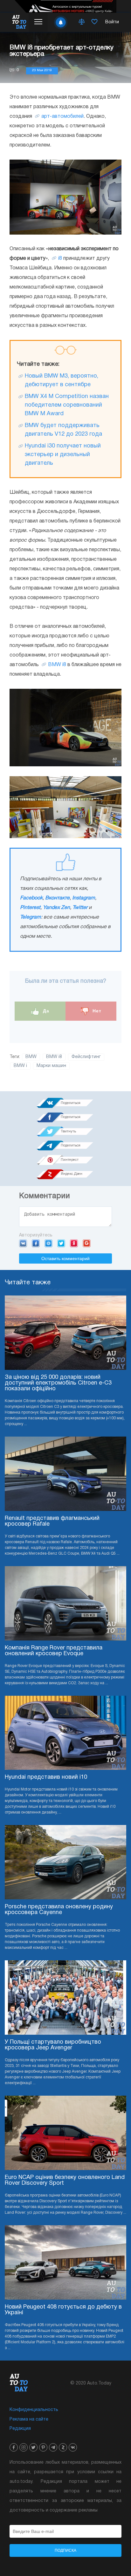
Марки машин (51, 1066)
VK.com (23, 1243)
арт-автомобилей (62, 116)
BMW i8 (57, 665)
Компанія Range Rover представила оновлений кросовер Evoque (54, 1651)
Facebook (31, 898)
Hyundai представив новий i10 (46, 1777)
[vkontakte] (73, 2447)
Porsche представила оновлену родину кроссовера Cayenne (59, 1910)
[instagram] (24, 2447)
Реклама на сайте (29, 2419)
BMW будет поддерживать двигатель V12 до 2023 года (63, 430)
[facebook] (14, 2447)
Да (45, 1011)
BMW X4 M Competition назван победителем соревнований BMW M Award (67, 405)
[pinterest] (43, 2447)
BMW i (20, 1066)
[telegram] (53, 2447)
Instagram (84, 898)
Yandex (74, 1243)
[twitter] (33, 2447)
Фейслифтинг (86, 1057)
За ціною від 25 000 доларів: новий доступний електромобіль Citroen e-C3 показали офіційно (58, 1383)
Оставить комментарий (65, 1258)
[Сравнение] (82, 22)
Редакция (20, 2429)
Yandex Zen (56, 908)
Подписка (65, 2550)
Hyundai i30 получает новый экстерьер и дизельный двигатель (63, 455)
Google (87, 1243)
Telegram (31, 917)
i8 (60, 259)
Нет (96, 1011)
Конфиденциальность (34, 2410)
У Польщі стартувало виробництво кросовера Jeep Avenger (53, 2045)
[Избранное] (94, 22)
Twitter (80, 908)
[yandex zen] (63, 2447)
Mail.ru (48, 1243)
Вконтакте (57, 898)
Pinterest (30, 908)
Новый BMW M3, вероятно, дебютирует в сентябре (62, 380)
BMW (31, 1057)
